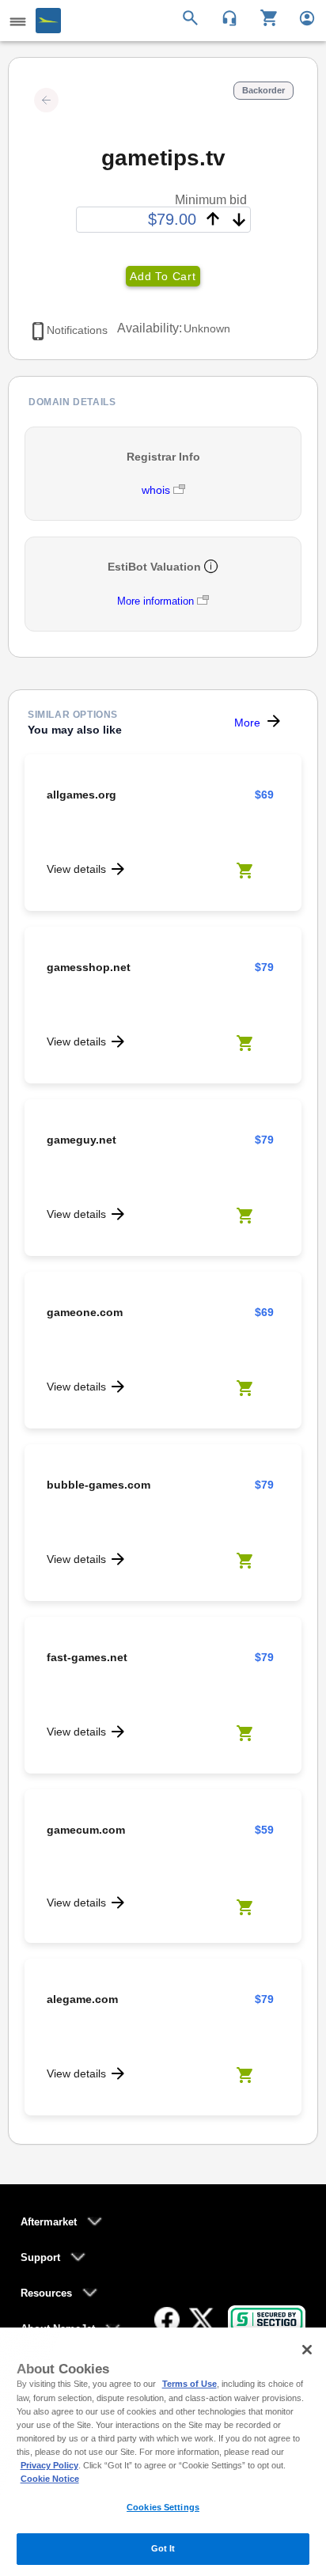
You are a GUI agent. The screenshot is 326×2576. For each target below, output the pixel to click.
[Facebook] (167, 2320)
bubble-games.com (99, 1485)
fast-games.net (87, 1657)
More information (155, 601)
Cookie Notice (50, 2479)
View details (76, 869)
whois (157, 490)
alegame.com (82, 1999)
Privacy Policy (49, 2465)
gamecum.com (86, 1830)
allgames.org (81, 795)
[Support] (224, 17)
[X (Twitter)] (202, 2320)
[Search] (193, 17)
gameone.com (85, 1312)
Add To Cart (163, 276)
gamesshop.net (89, 967)
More (247, 723)
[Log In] (300, 17)
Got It (163, 2548)
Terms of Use (190, 2384)
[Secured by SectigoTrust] (267, 2319)
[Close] (307, 2350)
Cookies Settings (163, 2507)
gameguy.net (81, 1140)
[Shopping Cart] (263, 17)
